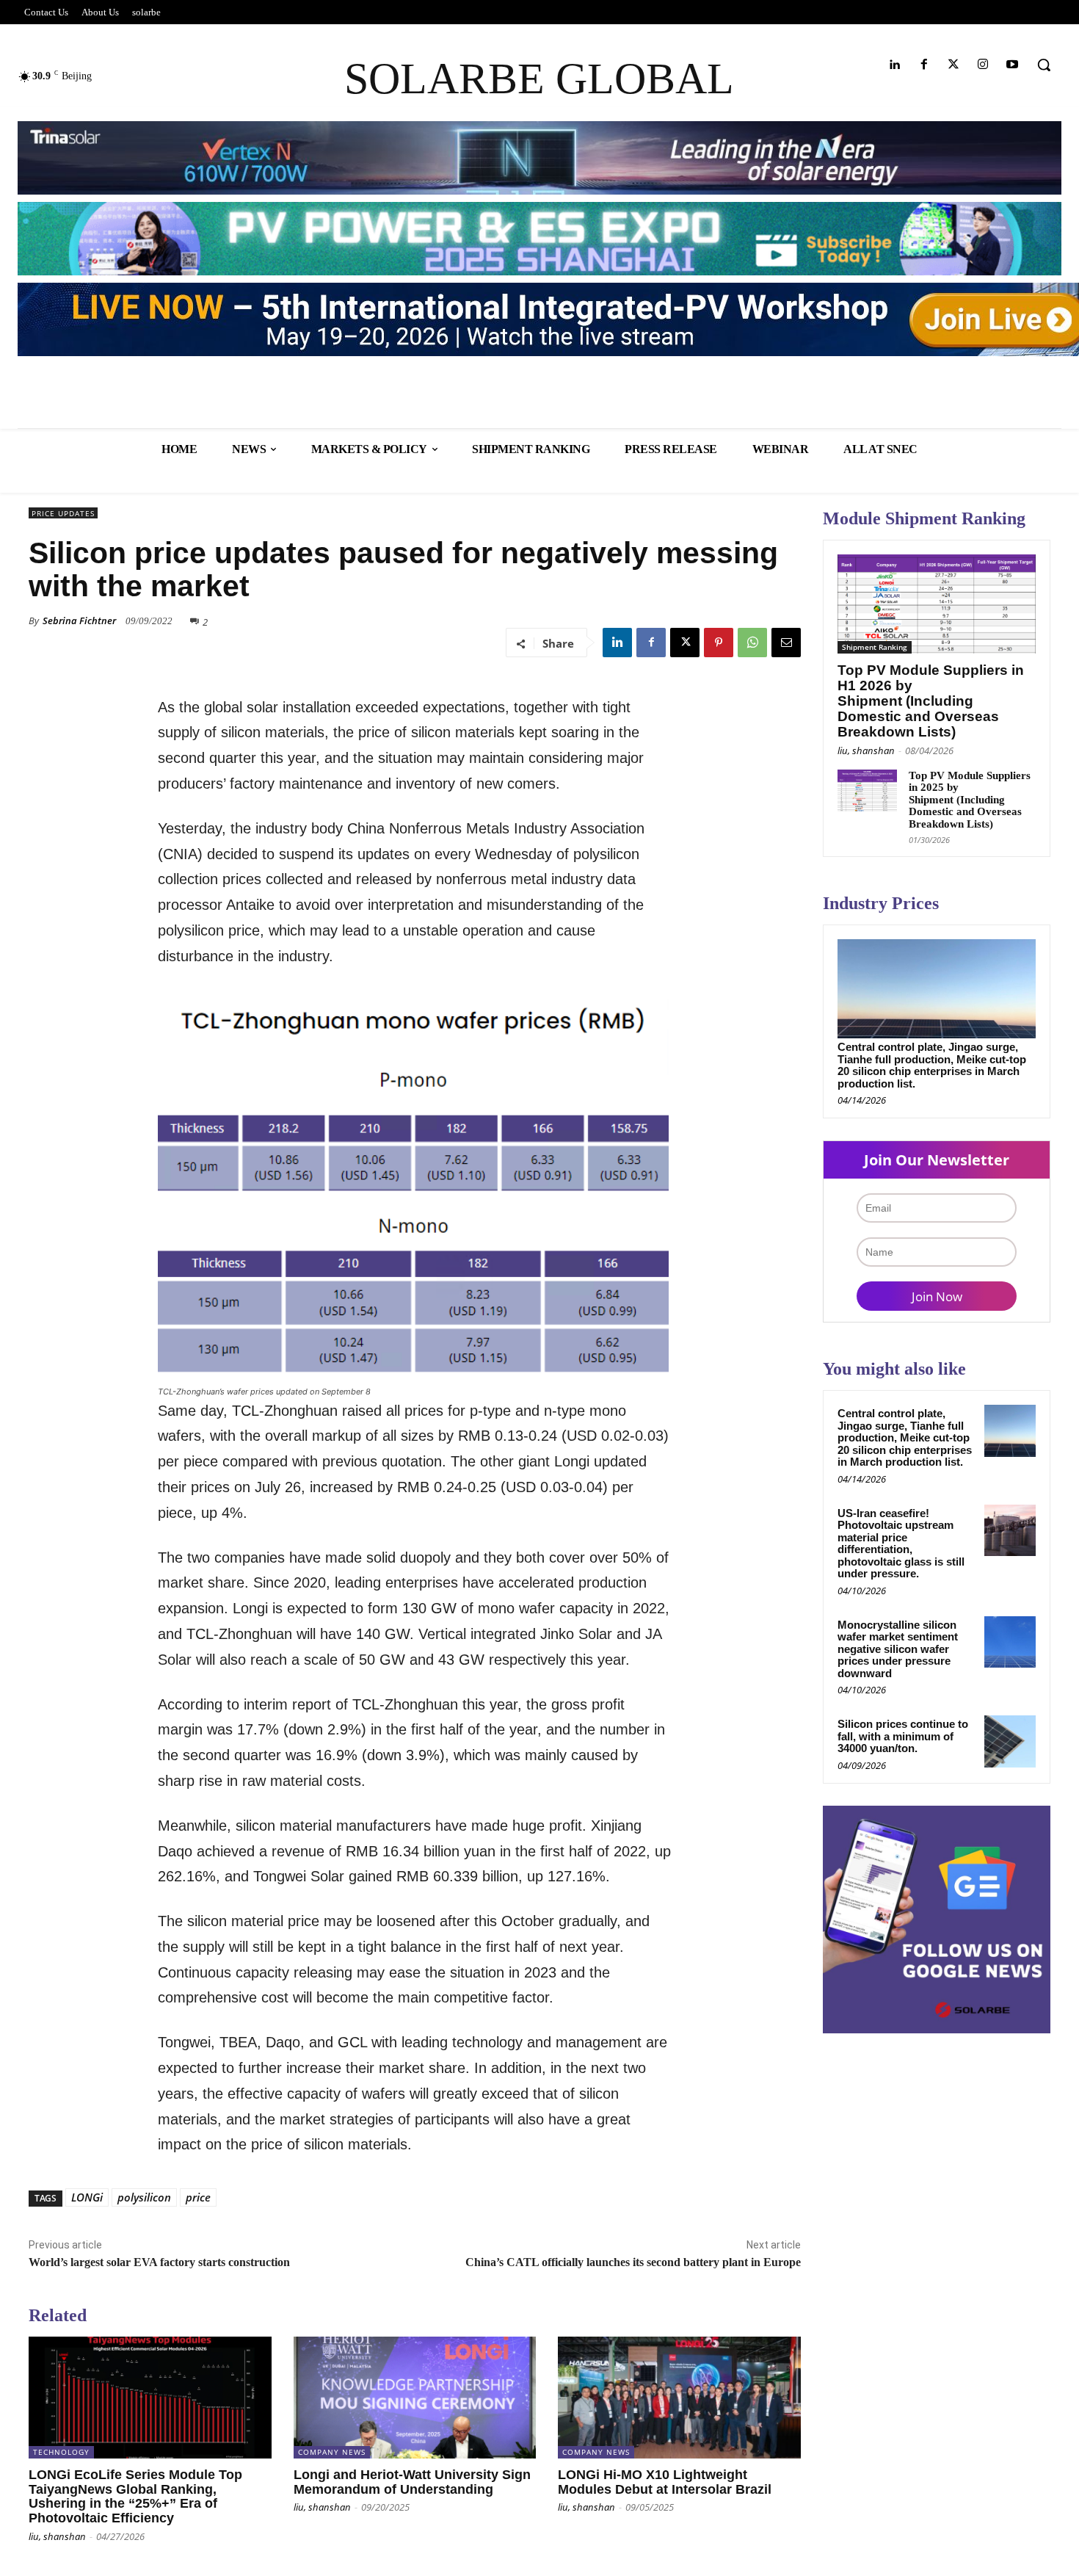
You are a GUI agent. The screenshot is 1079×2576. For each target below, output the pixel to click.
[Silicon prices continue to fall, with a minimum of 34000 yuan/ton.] (1010, 1741)
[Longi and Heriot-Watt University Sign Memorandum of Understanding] (415, 2397)
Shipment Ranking (875, 647)
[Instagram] (983, 65)
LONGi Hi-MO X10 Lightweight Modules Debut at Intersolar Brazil (665, 2482)
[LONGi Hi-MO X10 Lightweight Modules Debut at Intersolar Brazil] (679, 2397)
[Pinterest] (719, 643)
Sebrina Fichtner (79, 621)
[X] (685, 643)
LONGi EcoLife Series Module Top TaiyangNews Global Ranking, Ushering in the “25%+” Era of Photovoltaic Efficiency (135, 2496)
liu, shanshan (57, 2536)
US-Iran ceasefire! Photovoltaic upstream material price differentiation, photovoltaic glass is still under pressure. (901, 1544)
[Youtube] (1013, 65)
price (198, 2197)
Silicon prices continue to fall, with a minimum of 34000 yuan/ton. (903, 1736)
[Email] (786, 643)
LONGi (87, 2197)
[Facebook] (924, 65)
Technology (61, 2452)
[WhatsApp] (752, 643)
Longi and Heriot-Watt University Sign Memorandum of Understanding (412, 2482)
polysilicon (144, 2197)
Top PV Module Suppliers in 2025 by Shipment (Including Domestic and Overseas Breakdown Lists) (970, 800)
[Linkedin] (894, 65)
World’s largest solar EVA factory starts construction (159, 2262)
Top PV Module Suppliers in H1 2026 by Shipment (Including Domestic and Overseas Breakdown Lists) (931, 701)
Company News (332, 2452)
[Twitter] (953, 65)
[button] (1044, 65)
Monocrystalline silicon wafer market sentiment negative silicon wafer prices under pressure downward (898, 1649)
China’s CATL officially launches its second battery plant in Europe (633, 2262)
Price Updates (63, 513)
